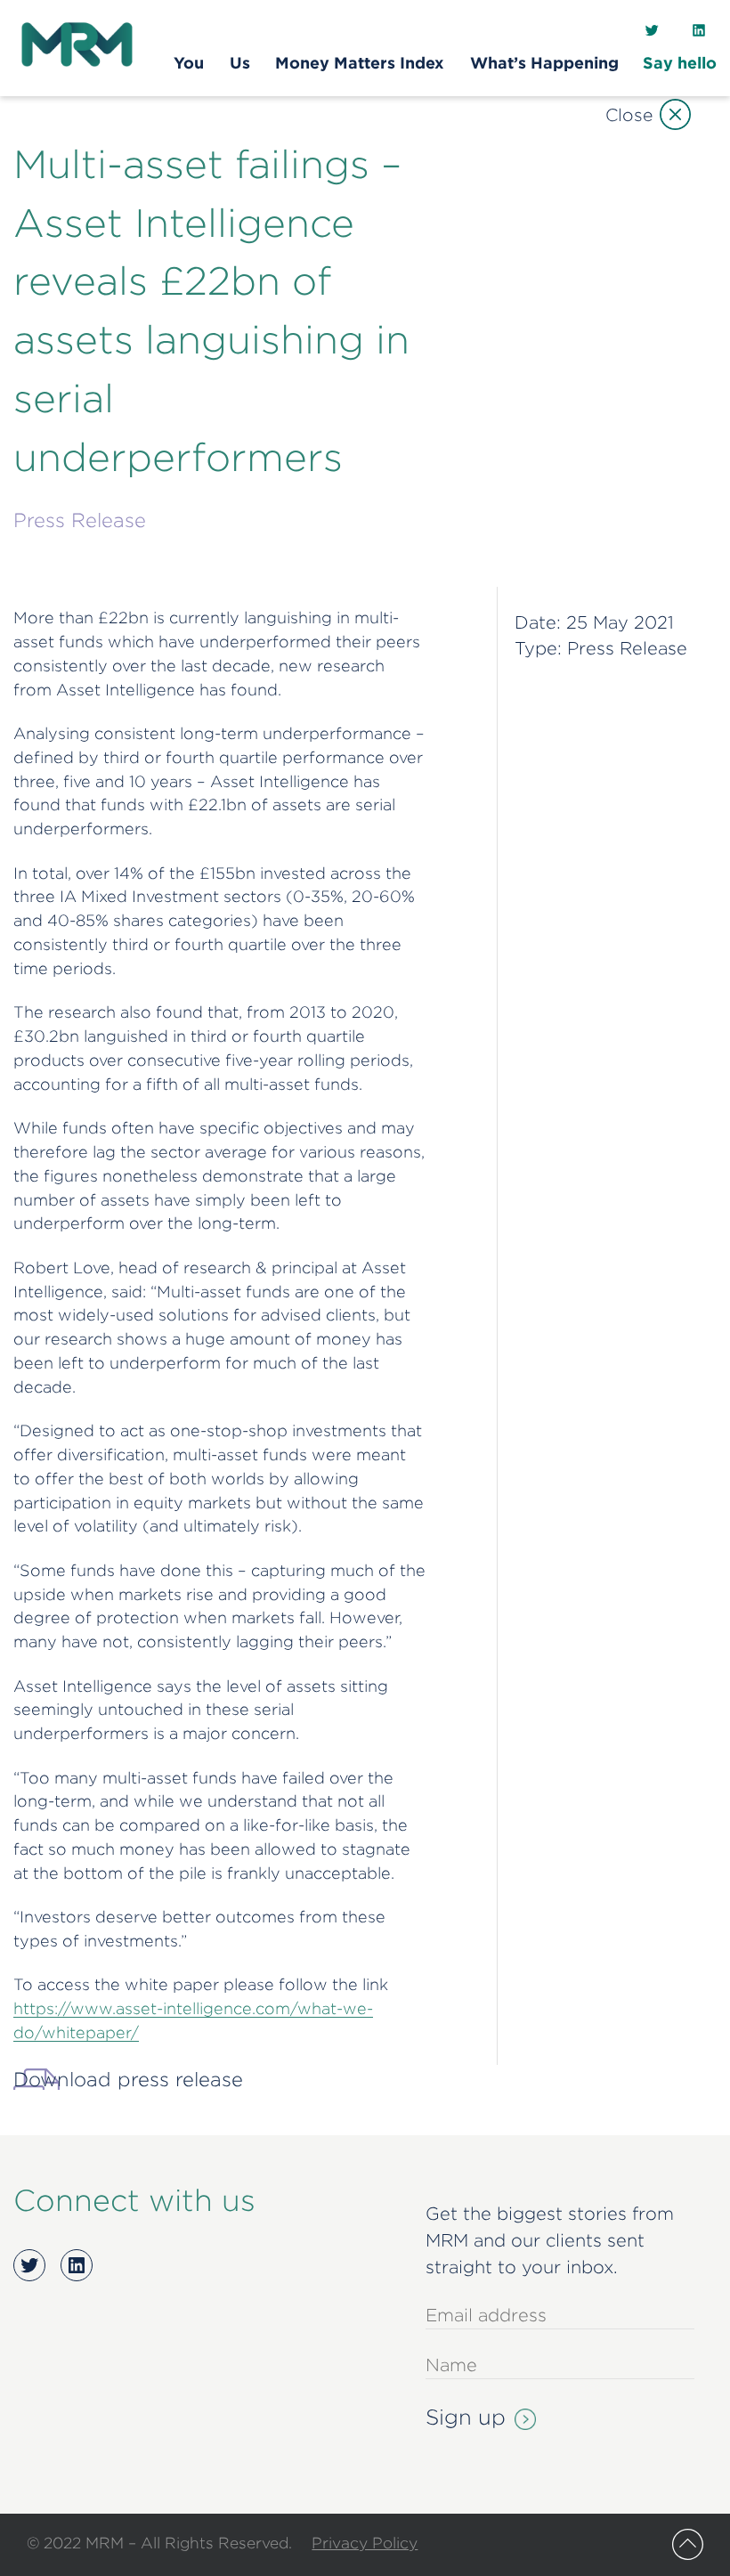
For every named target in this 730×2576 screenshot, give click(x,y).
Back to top (688, 2544)
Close (629, 114)
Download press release (128, 2079)
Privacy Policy (365, 2543)
